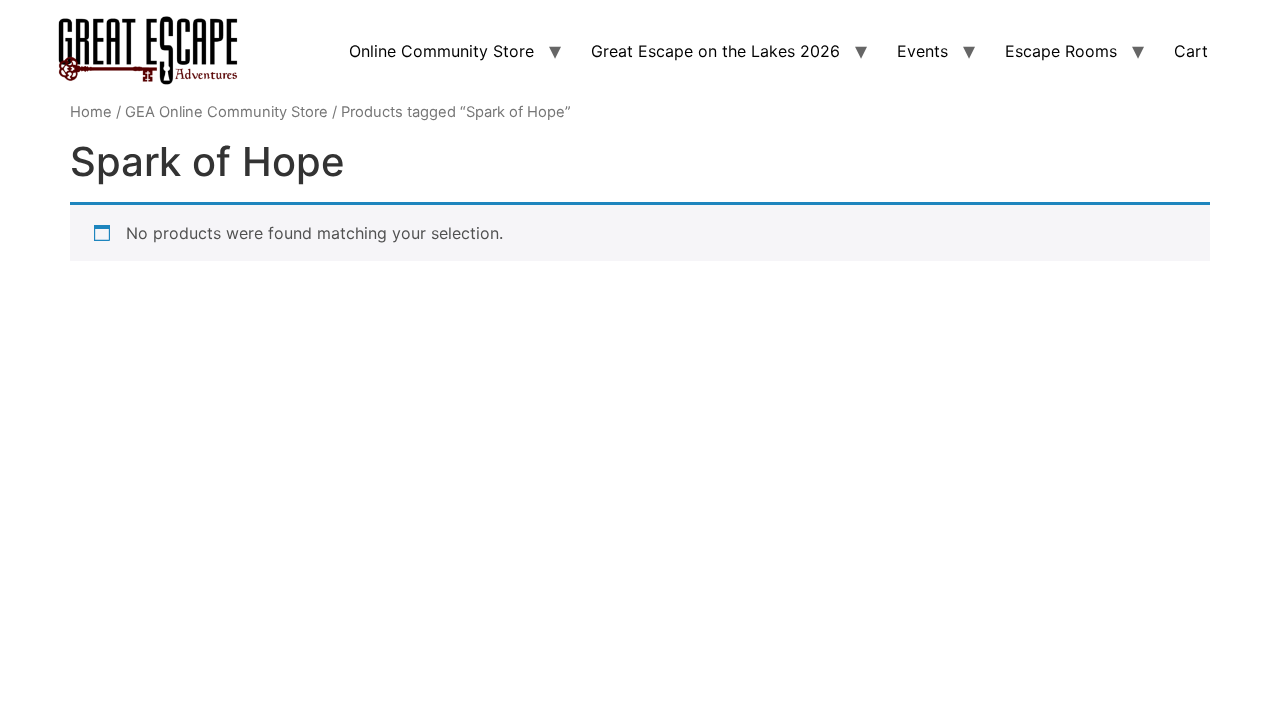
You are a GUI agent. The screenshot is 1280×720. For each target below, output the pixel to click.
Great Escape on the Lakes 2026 (715, 51)
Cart (1191, 51)
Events (922, 51)
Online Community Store (441, 51)
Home (91, 112)
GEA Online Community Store (226, 112)
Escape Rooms (1061, 51)
